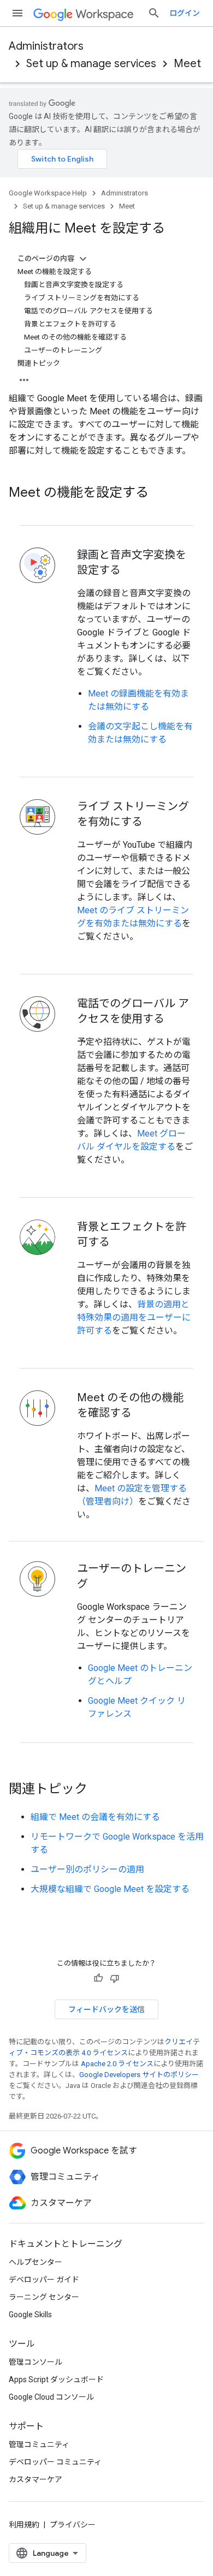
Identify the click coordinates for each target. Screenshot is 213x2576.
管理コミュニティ (39, 2444)
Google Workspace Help (48, 193)
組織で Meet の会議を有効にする (95, 1817)
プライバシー (73, 2525)
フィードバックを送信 (106, 2009)
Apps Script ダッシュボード (56, 2379)
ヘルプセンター (35, 2262)
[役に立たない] (115, 1978)
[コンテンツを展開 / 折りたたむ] (83, 259)
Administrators (46, 46)
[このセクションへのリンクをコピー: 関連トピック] (98, 1790)
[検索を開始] (154, 13)
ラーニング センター (44, 2297)
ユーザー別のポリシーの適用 (87, 1869)
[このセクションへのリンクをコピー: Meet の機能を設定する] (159, 493)
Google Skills (30, 2315)
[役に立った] (98, 1978)
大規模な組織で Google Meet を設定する (110, 1889)
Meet (187, 64)
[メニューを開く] (17, 13)
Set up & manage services (91, 64)
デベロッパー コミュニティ (55, 2462)
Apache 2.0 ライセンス (117, 2064)
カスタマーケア (35, 2479)
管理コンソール (35, 2362)
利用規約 (24, 2525)
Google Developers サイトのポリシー (139, 2075)
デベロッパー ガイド (44, 2280)
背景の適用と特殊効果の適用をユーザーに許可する (134, 1317)
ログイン (185, 13)
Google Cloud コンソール (51, 2397)
